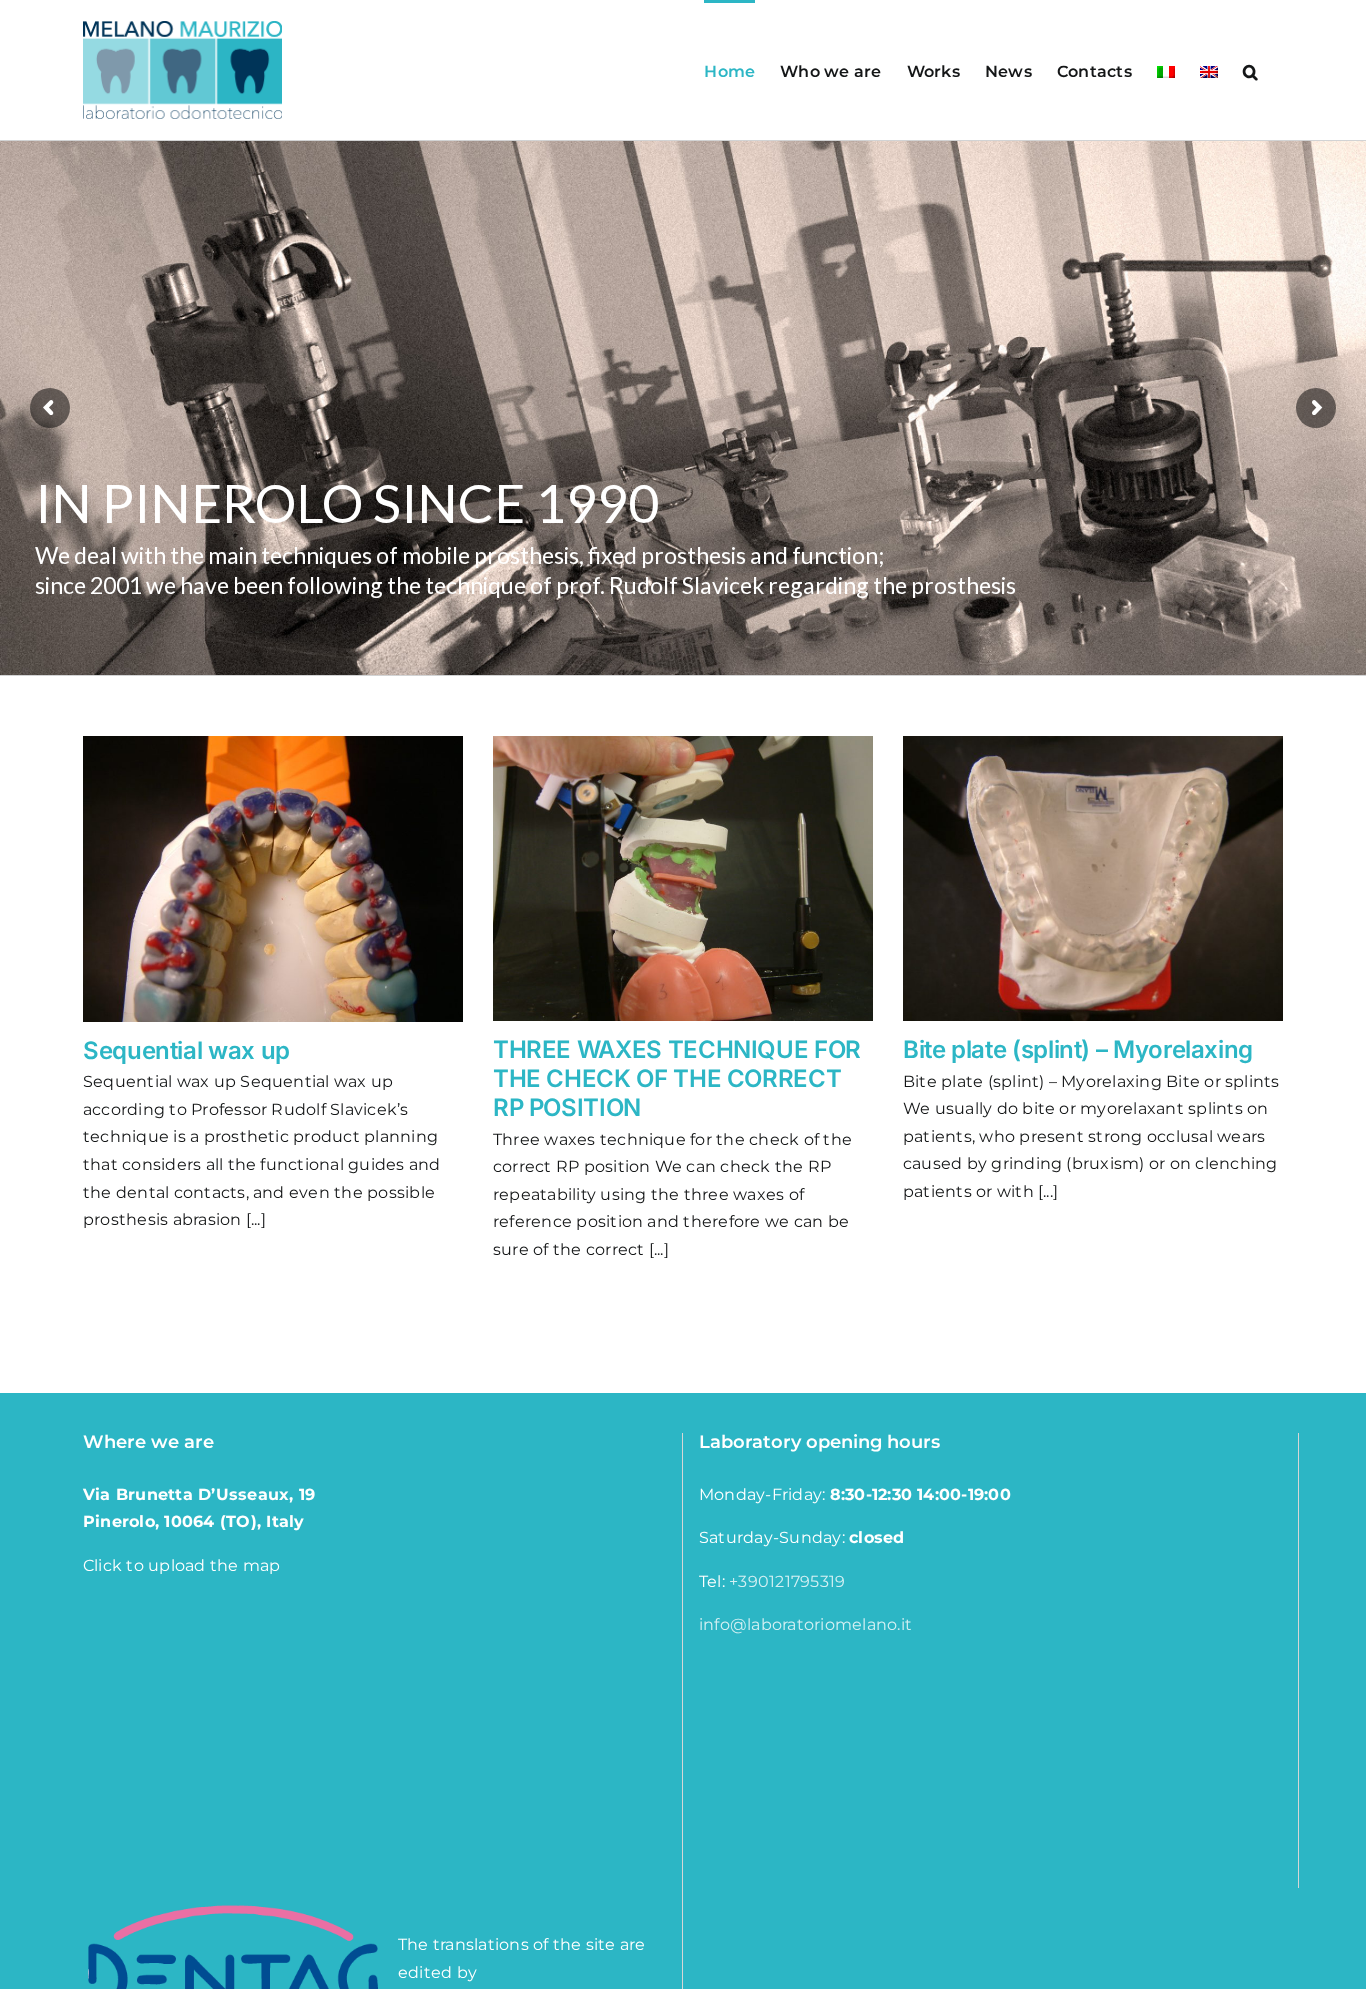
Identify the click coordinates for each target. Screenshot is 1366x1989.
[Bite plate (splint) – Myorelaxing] (1093, 878)
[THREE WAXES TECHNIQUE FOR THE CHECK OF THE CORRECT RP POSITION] (683, 878)
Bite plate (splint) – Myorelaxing (1078, 1049)
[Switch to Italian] (1166, 70)
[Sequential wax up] (273, 879)
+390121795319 (787, 1581)
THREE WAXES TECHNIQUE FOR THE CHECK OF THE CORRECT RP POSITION (677, 1078)
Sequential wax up (186, 1050)
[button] (1250, 70)
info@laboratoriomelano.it (805, 1624)
